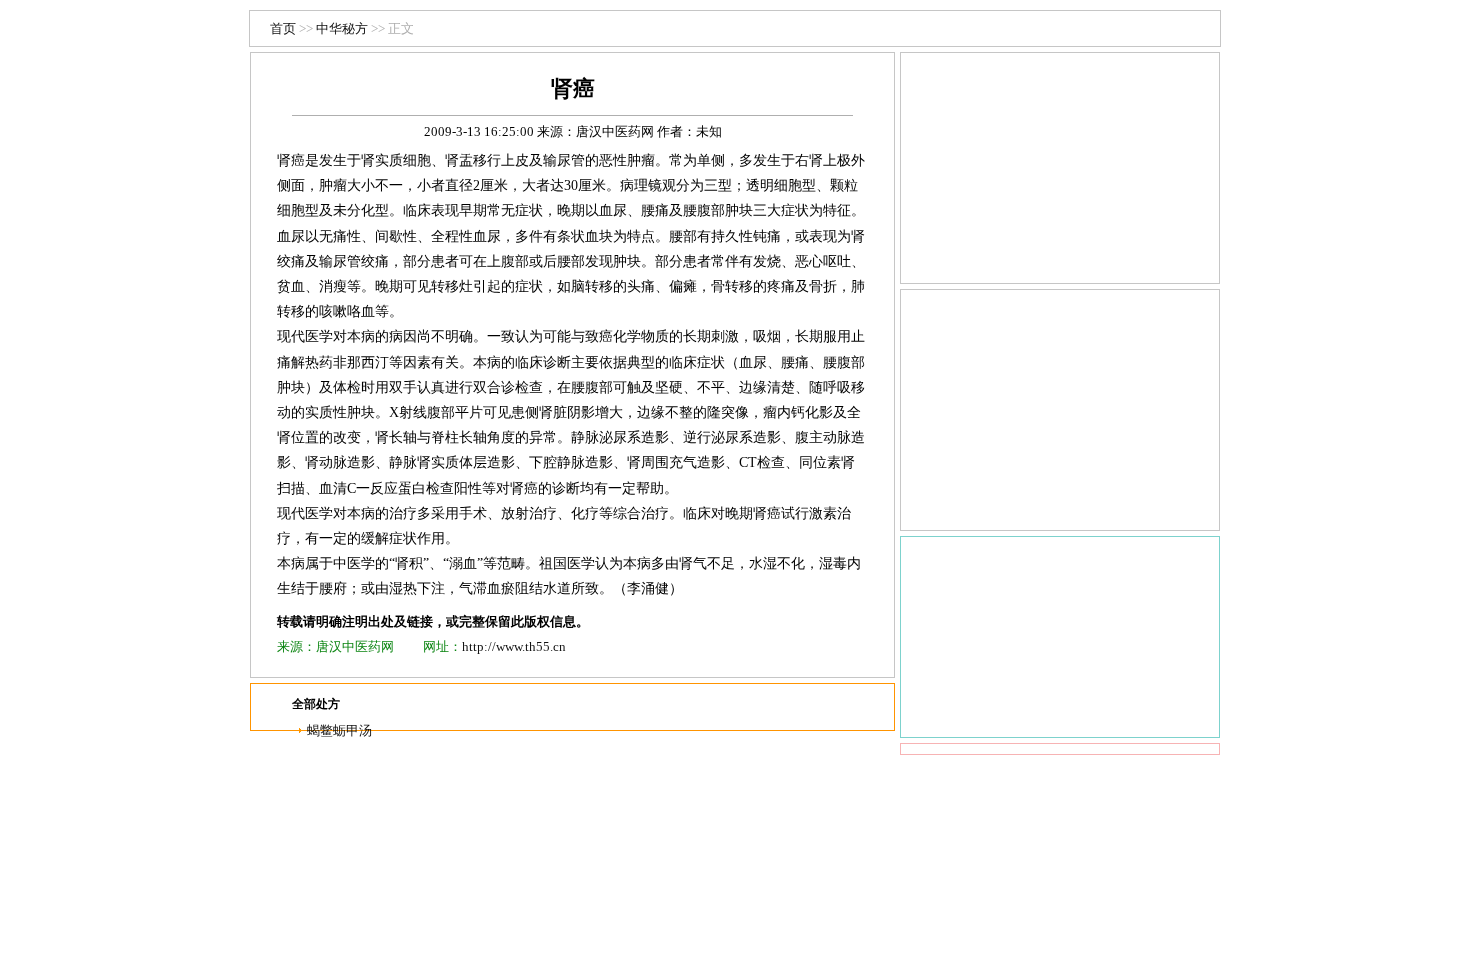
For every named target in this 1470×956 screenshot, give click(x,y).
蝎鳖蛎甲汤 (339, 730)
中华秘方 (342, 28)
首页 (283, 28)
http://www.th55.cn (514, 646)
